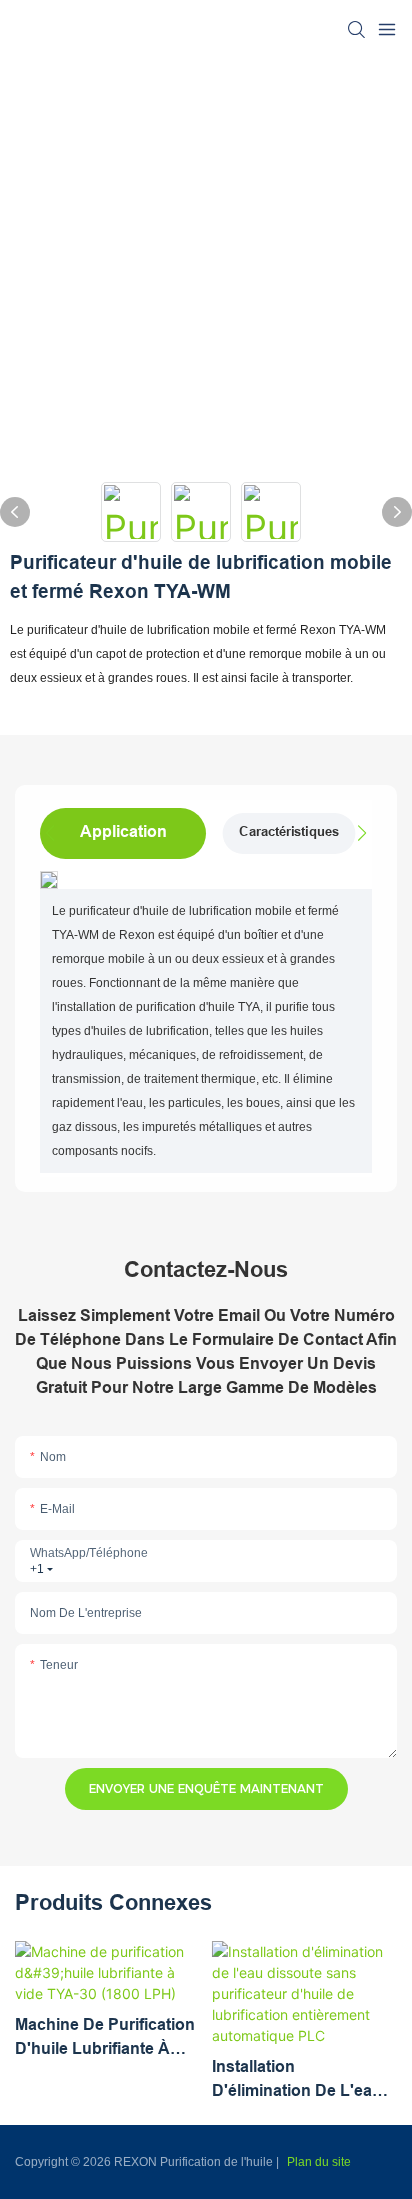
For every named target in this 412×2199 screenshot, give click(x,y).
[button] (357, 833)
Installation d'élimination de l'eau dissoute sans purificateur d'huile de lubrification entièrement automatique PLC (297, 2080)
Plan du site (319, 2162)
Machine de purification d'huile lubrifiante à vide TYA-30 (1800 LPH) (105, 2038)
